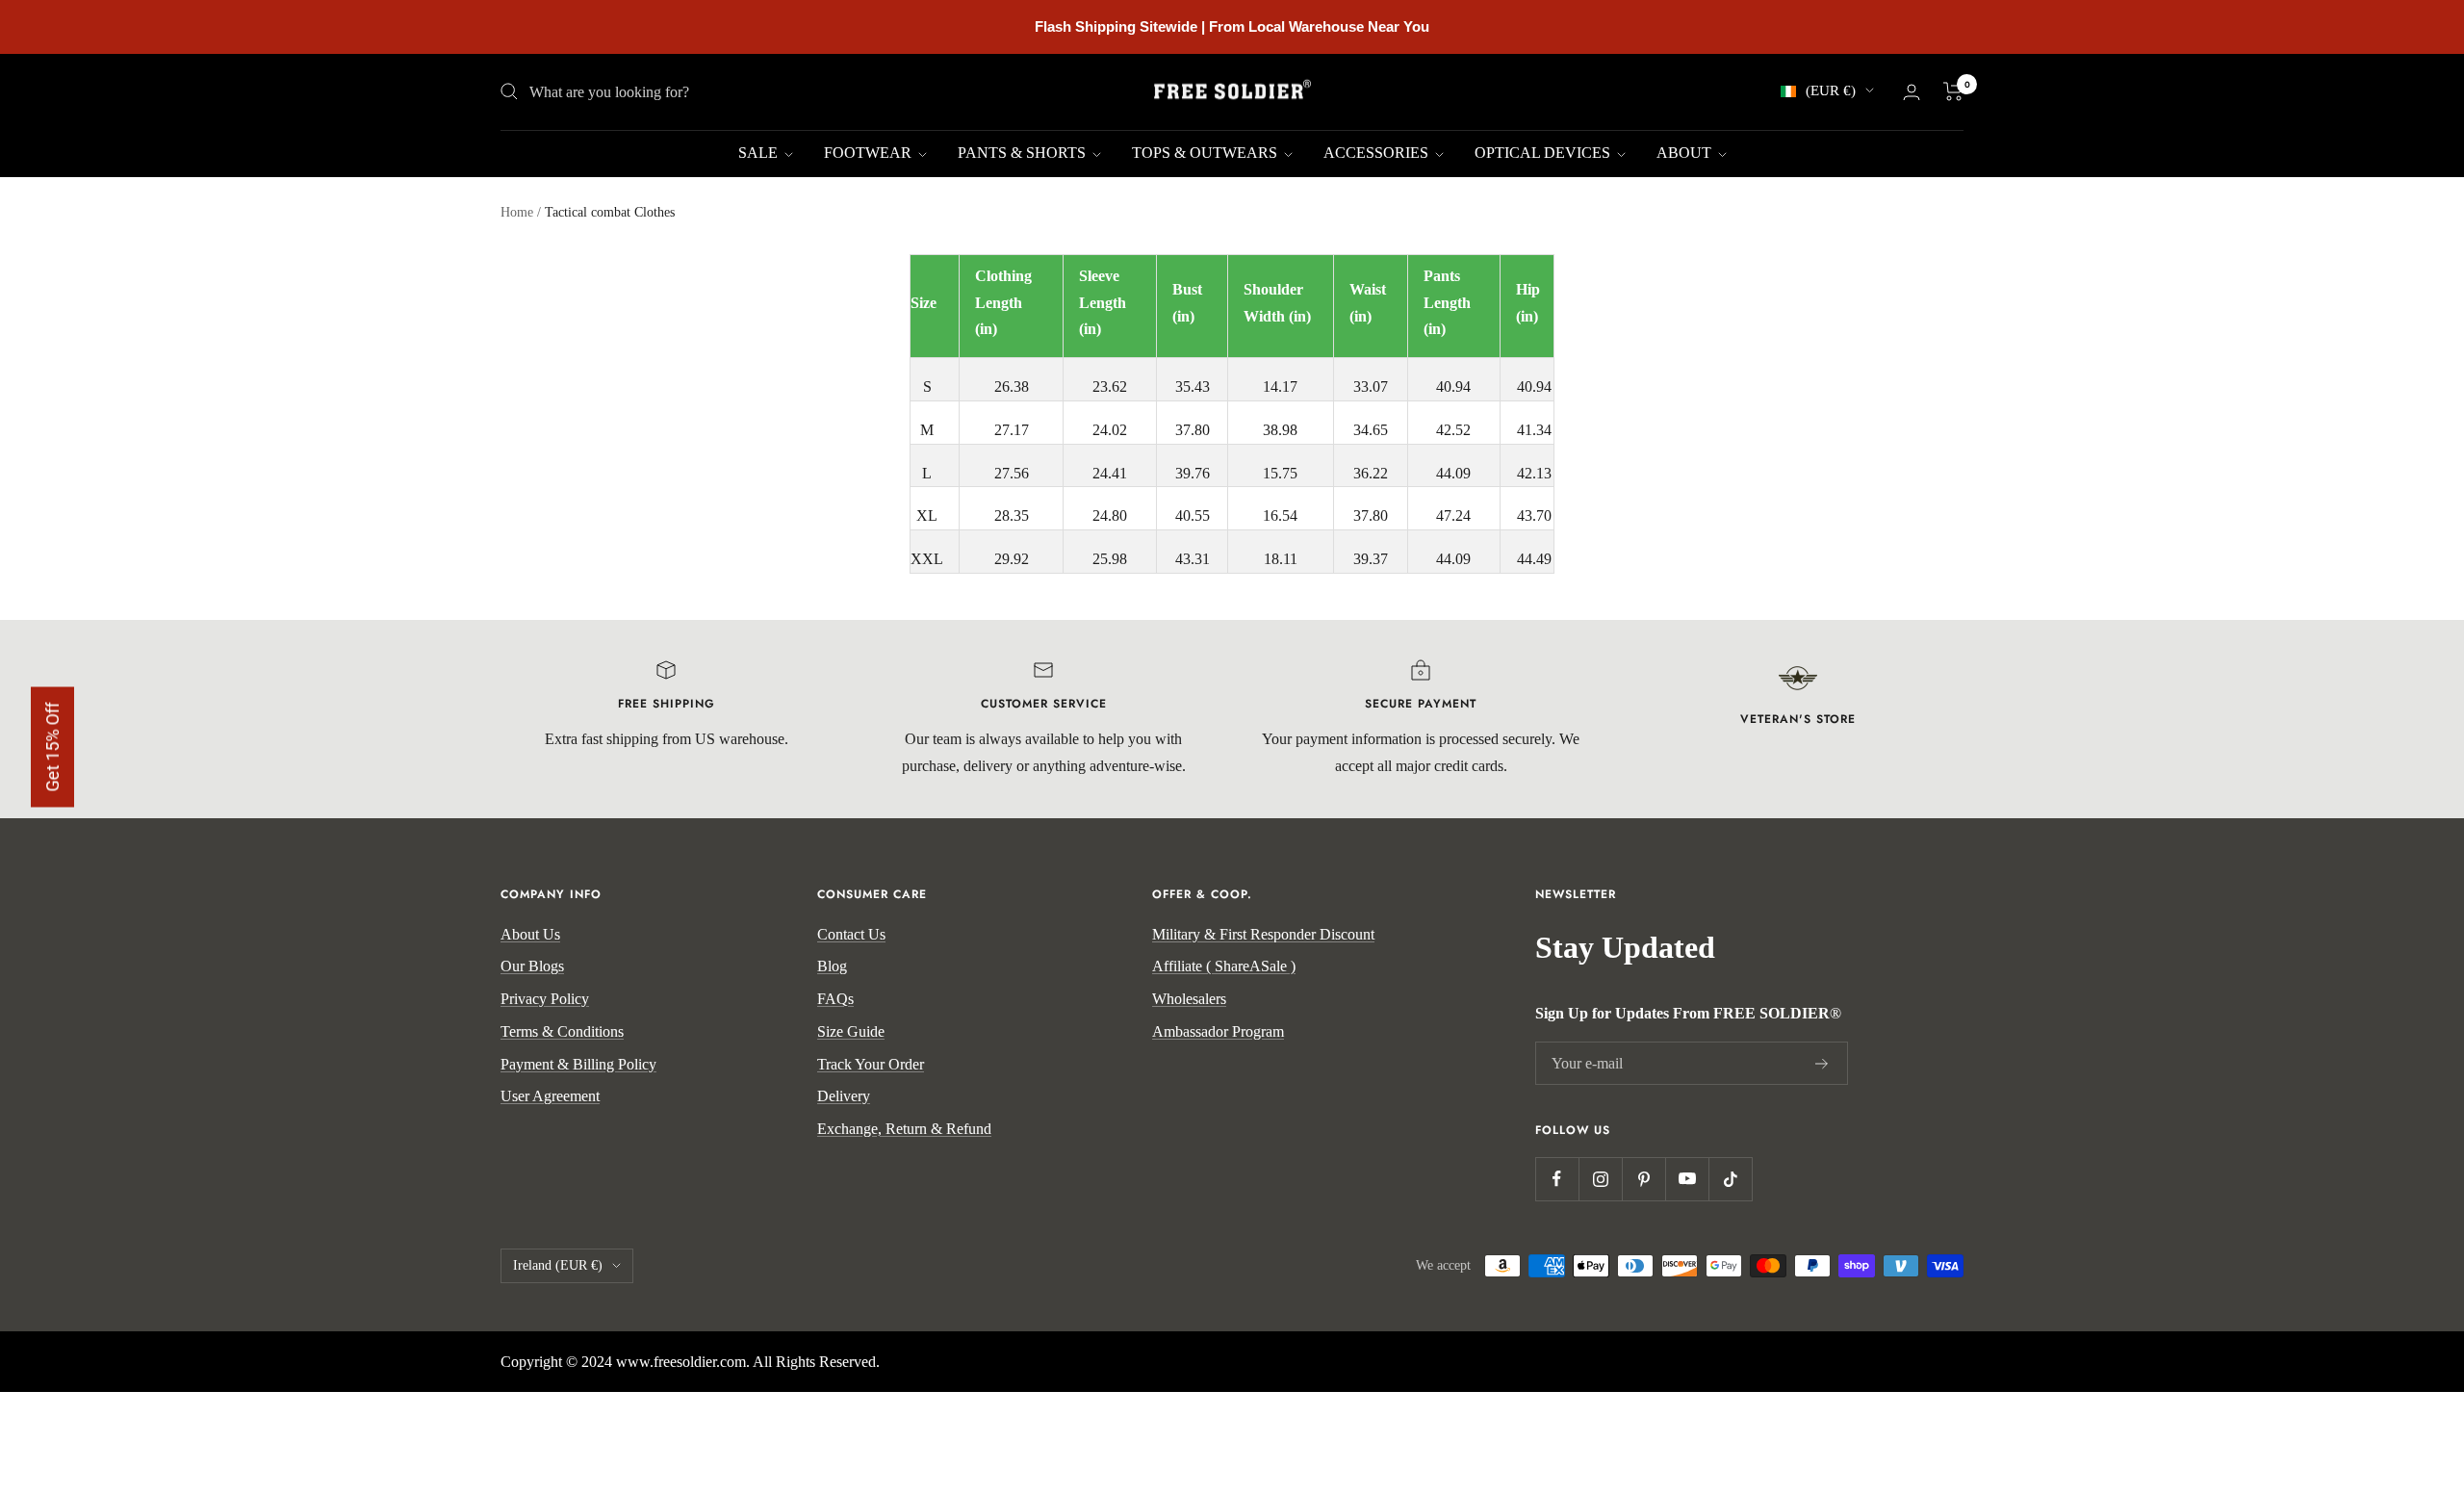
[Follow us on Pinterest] (1643, 1179)
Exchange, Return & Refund (904, 1129)
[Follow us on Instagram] (1600, 1179)
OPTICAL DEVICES (1544, 153)
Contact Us (851, 934)
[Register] (1822, 1064)
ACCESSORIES (1378, 153)
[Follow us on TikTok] (1730, 1179)
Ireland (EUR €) (558, 1265)
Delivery (844, 1096)
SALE (760, 153)
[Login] (1912, 92)
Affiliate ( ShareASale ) (1224, 966)
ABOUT (1686, 153)
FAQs (835, 999)
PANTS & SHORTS (1024, 153)
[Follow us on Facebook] (1557, 1179)
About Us (530, 934)
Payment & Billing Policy (578, 1064)
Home (517, 212)
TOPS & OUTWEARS (1206, 153)
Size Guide (851, 1031)
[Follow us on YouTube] (1687, 1179)
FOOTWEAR (870, 153)
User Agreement (550, 1096)
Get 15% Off (52, 747)
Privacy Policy (545, 999)
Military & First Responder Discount (1263, 934)
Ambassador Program (1218, 1031)
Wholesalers (1189, 999)
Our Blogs (532, 966)
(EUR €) (1831, 90)
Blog (832, 966)
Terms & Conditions (562, 1031)
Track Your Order (871, 1064)
